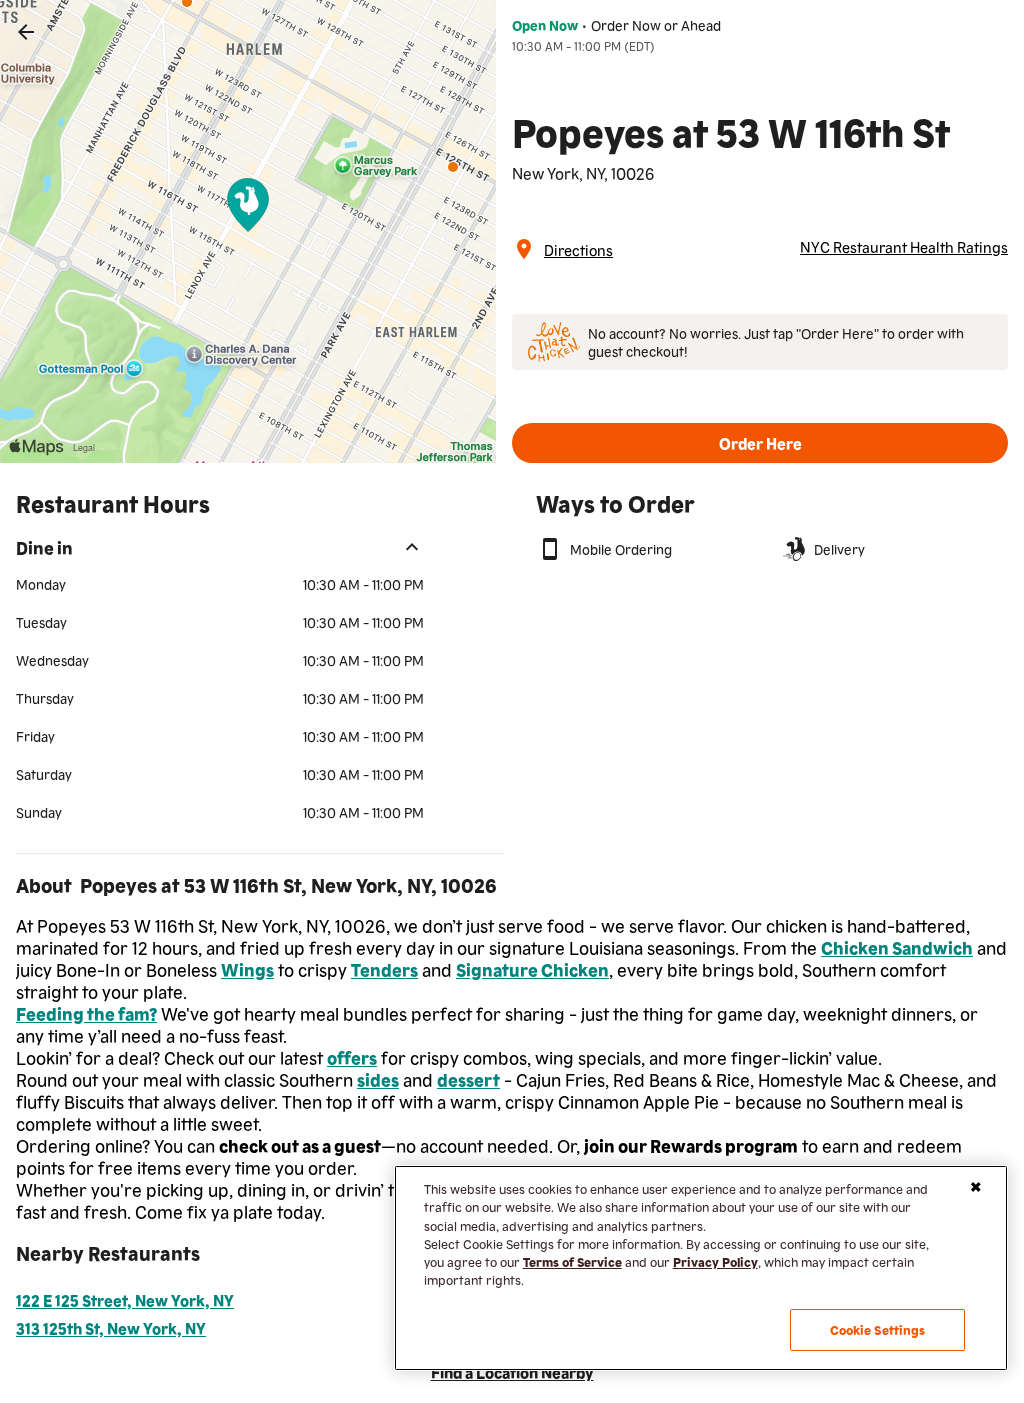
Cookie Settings (878, 1329)
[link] (26, 32)
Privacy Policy (715, 1261)
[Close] (976, 1187)
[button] (760, 443)
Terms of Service (572, 1261)
